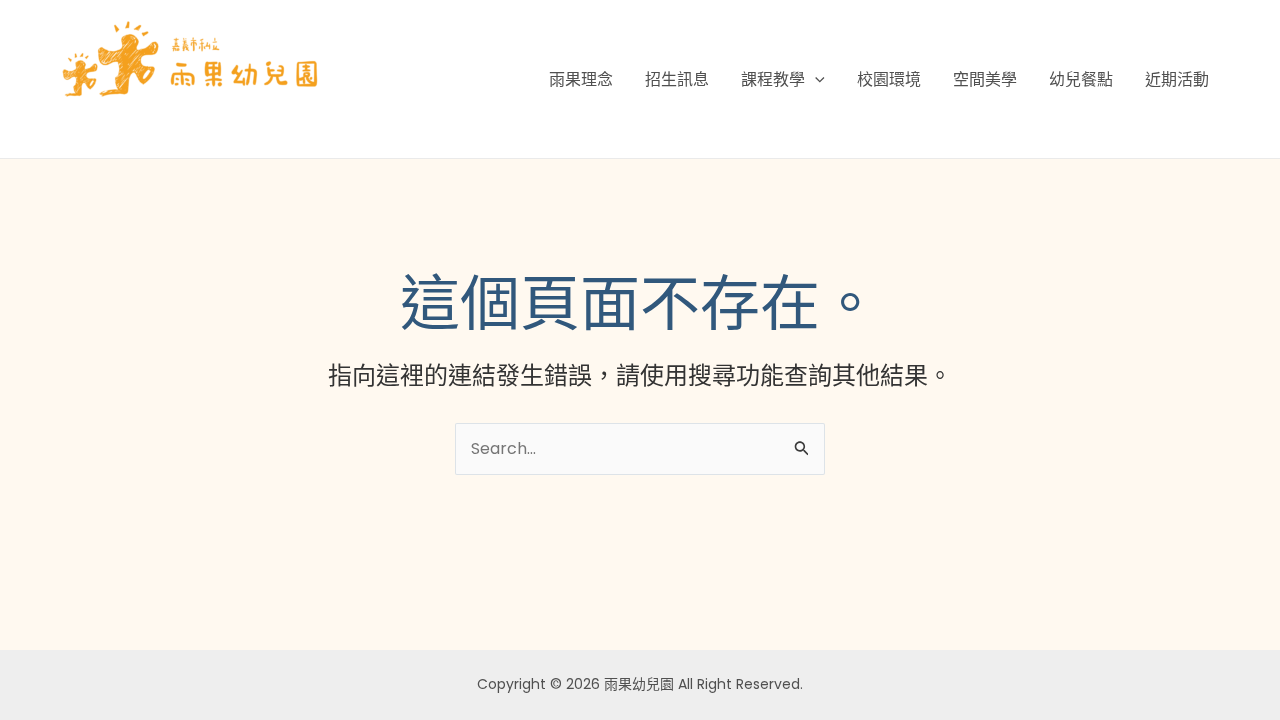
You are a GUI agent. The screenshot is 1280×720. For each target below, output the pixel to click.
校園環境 (889, 79)
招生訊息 (677, 79)
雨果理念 (581, 79)
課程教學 (773, 79)
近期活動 (1177, 79)
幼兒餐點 (1081, 79)
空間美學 (985, 79)
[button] (815, 79)
